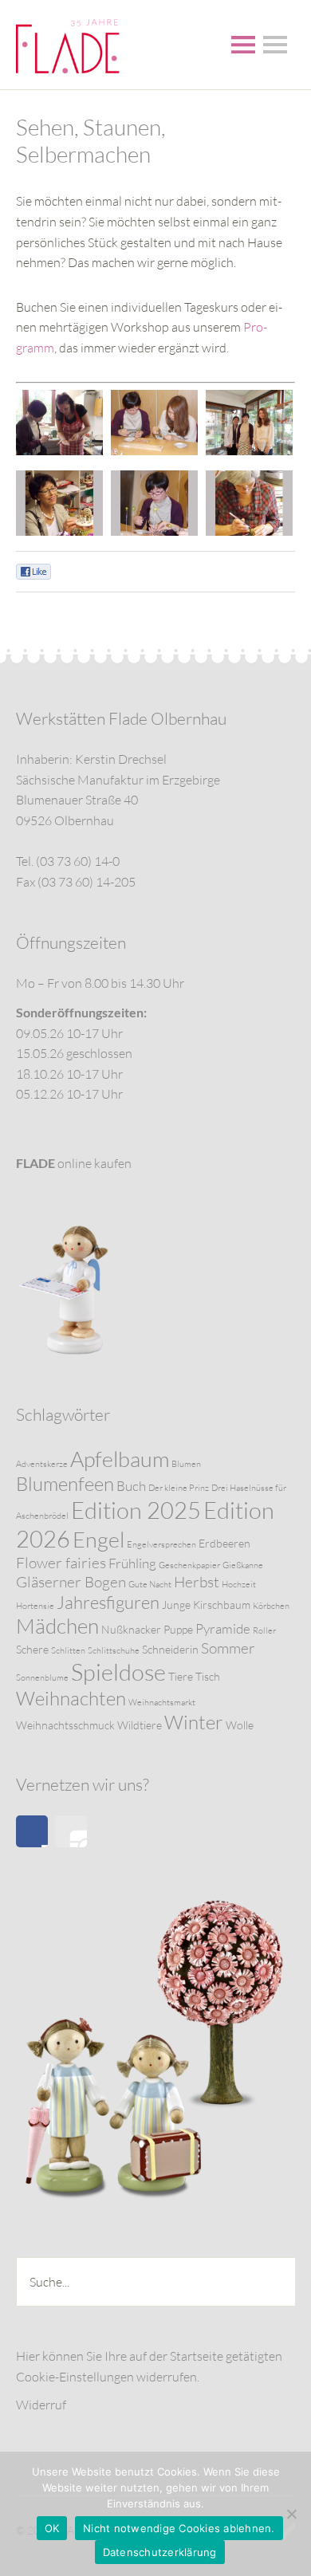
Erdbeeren (224, 1543)
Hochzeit (239, 1584)
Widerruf (41, 2405)
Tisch (208, 1676)
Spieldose (118, 1672)
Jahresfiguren (108, 1602)
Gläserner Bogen (71, 1582)
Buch (131, 1486)
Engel (98, 1539)
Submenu (275, 45)
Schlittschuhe (114, 1650)
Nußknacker (131, 1629)
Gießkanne (243, 1565)
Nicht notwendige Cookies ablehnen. (179, 2528)
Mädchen (57, 1626)
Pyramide (223, 1628)
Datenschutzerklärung (160, 2552)
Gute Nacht (150, 1584)
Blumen (186, 1464)
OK (52, 2528)
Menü (243, 45)
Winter (194, 1722)
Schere (32, 1649)
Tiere (181, 1676)
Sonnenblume (42, 1677)
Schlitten (68, 1650)
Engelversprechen (161, 1544)
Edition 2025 (136, 1510)
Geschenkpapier (189, 1565)
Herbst (197, 1582)
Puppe (178, 1629)
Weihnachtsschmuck (65, 1725)
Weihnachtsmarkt (162, 1702)
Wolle (240, 1725)
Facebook (32, 1831)
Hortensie (35, 1606)
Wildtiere (140, 1725)
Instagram (71, 1831)
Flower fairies (61, 1563)
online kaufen (74, 1163)
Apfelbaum (120, 1459)
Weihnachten (71, 1698)
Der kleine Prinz (179, 1488)
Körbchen (271, 1606)
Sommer (228, 1648)
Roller (264, 1630)
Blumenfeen (65, 1484)
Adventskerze (42, 1464)
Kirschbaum (222, 1605)
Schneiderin (170, 1649)
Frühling (132, 1563)
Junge (176, 1605)
